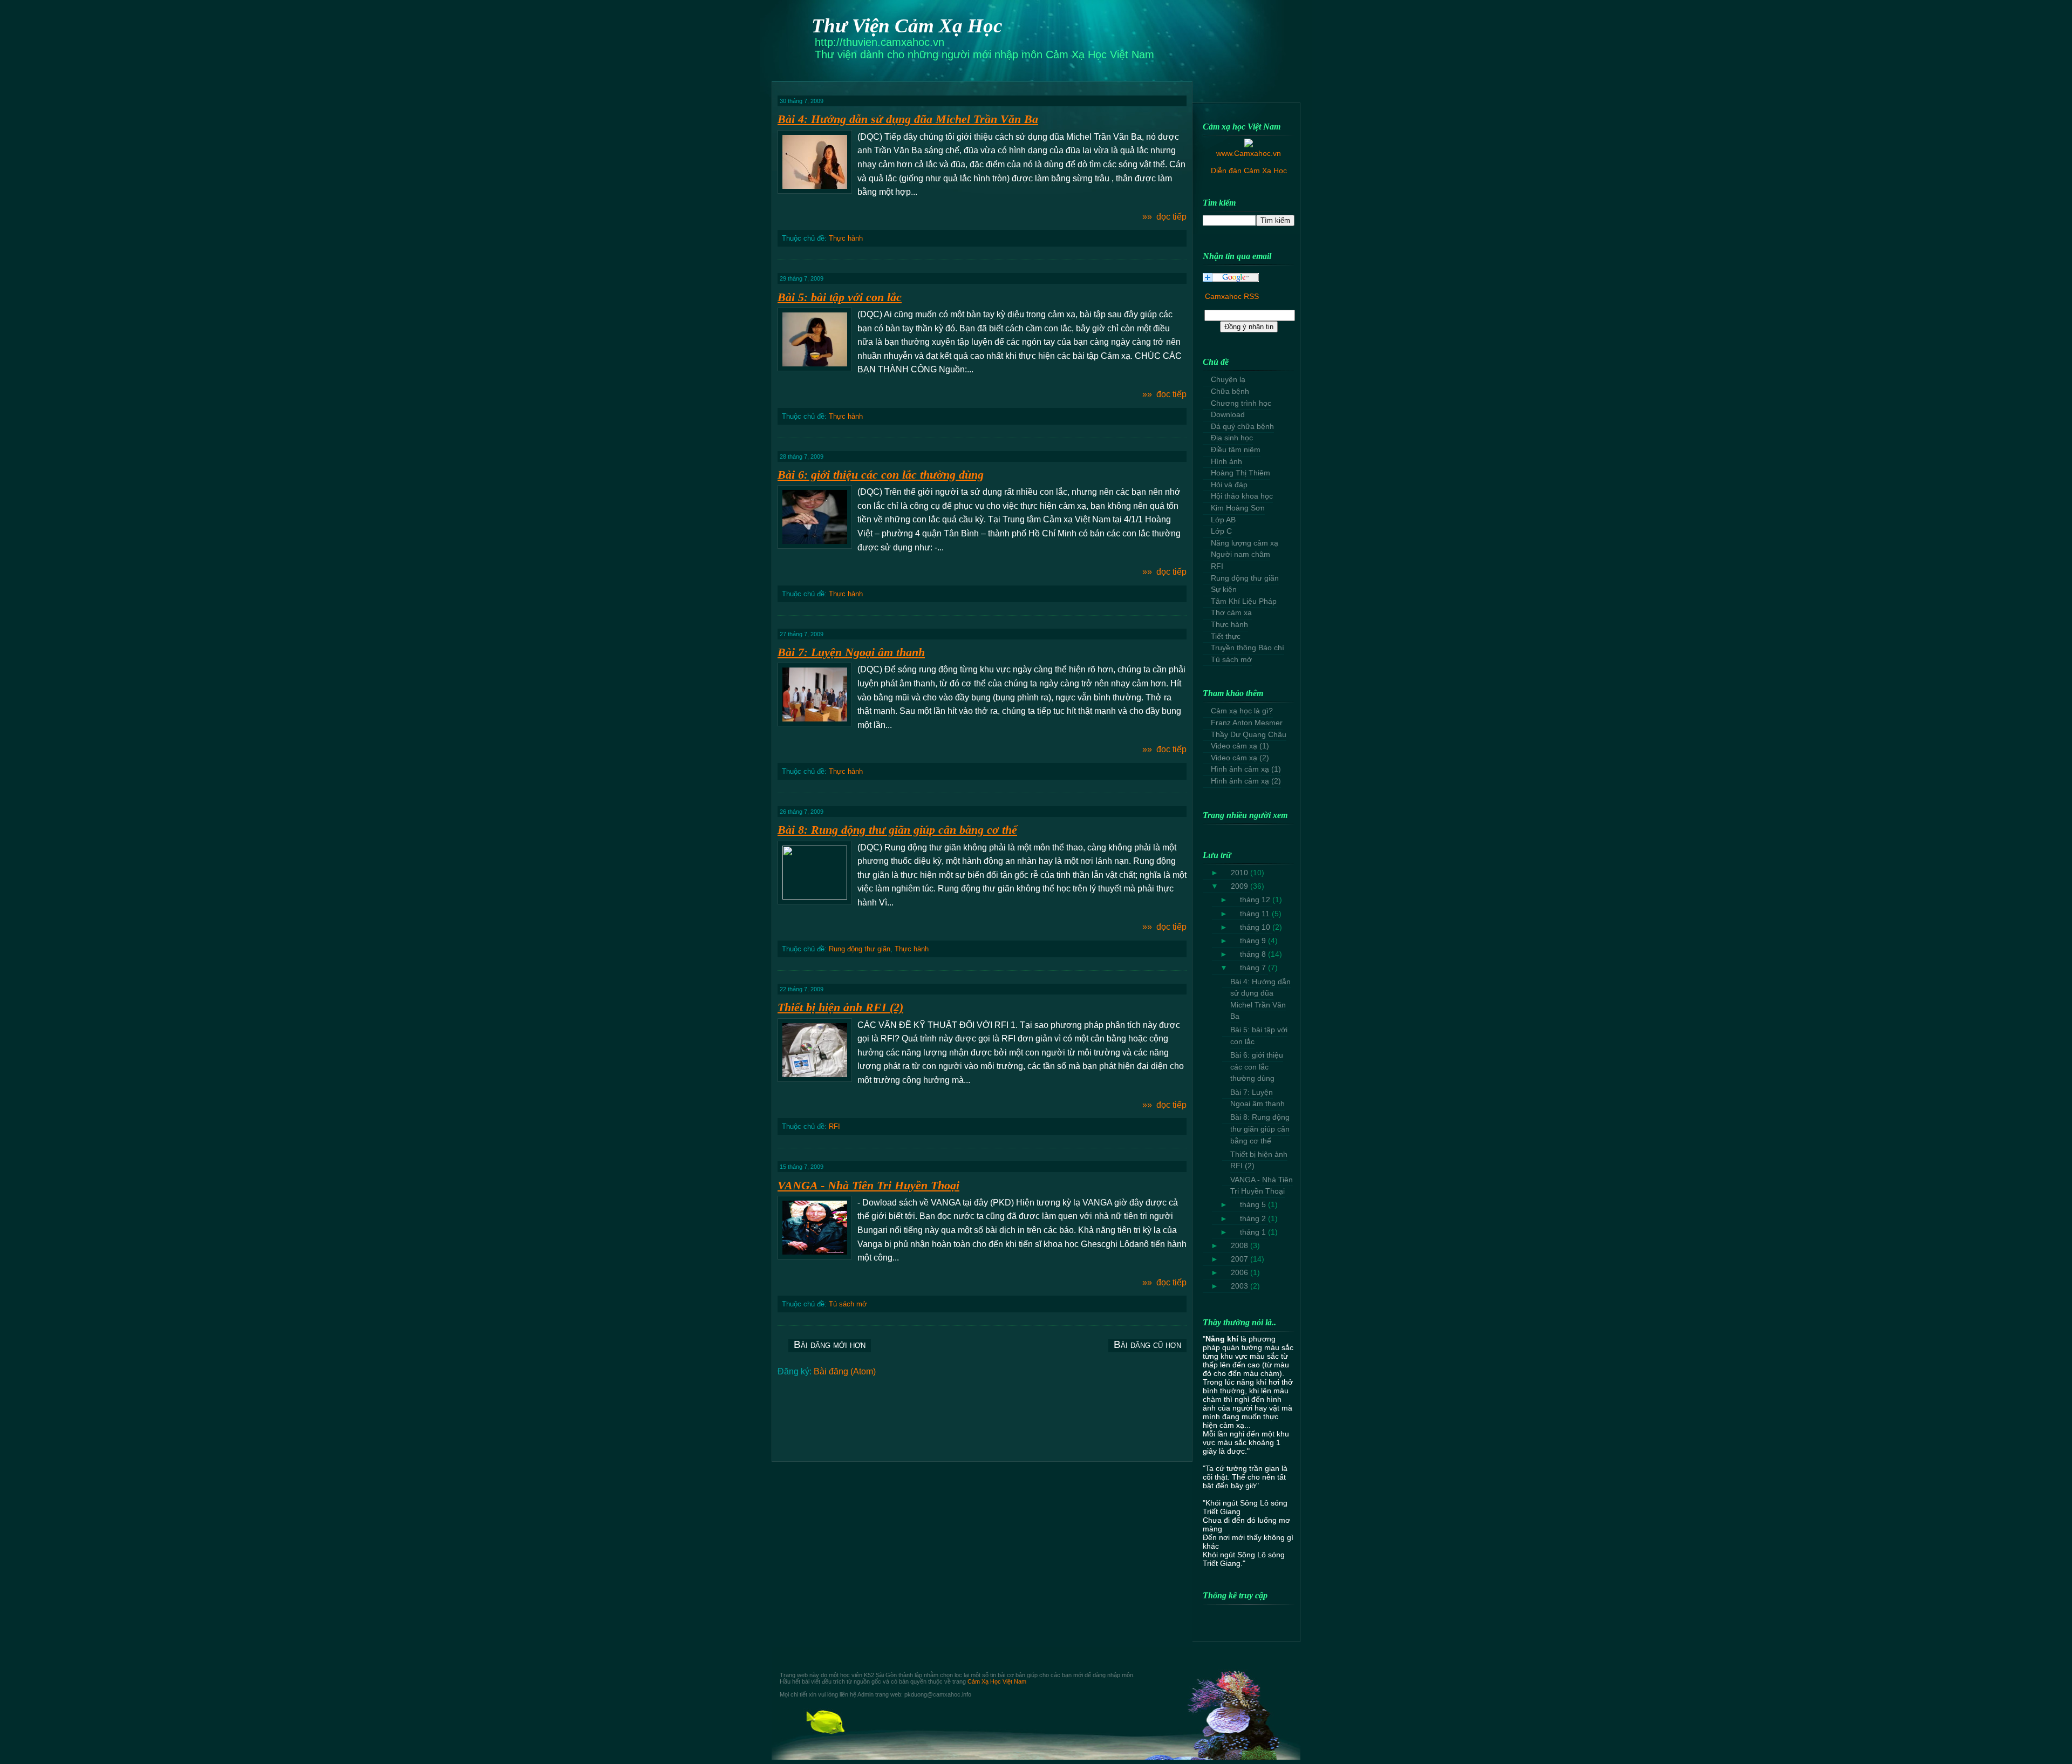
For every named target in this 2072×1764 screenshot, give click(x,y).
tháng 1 (1254, 1232)
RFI (834, 1126)
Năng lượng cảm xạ (1245, 543)
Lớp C (1221, 531)
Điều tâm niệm (1236, 449)
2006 (1241, 1272)
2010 (1241, 873)
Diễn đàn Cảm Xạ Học (1249, 171)
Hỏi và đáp (1229, 485)
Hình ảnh (1226, 461)
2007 (1241, 1259)
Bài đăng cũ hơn (1147, 1344)
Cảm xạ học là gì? (1242, 711)
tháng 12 (1256, 900)
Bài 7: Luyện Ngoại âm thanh (851, 652)
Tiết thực (1226, 636)
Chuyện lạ (1228, 379)
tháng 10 (1256, 927)
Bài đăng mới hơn (830, 1344)
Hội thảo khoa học (1242, 496)
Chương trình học (1241, 403)
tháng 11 (1256, 914)
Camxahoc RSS (1232, 296)
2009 (1241, 886)
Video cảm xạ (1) (1240, 746)
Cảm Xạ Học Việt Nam (997, 1681)
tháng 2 (1254, 1218)
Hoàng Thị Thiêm (1241, 473)
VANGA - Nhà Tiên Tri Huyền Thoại (868, 1185)
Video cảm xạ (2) (1240, 758)
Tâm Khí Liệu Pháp (1244, 601)
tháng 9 (1254, 941)
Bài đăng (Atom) (845, 1371)
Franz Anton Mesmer (1247, 723)
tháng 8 (1254, 954)
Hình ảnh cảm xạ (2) (1246, 781)
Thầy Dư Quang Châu (1249, 734)
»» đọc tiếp (1164, 217)
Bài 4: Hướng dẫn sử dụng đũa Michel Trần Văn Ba (908, 119)
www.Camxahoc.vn (1249, 153)
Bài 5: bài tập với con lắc (840, 297)
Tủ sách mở (848, 1304)
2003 (1241, 1286)
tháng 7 (1254, 968)
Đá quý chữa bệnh (1242, 426)
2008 (1241, 1245)
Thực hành (846, 238)
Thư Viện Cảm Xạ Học (907, 26)
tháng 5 (1254, 1204)
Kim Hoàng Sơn (1238, 508)
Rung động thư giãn (860, 949)
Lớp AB (1223, 520)
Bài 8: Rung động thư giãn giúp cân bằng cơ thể (897, 830)
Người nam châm (1241, 554)
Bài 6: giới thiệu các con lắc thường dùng (881, 475)
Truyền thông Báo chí (1248, 648)
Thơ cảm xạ (1231, 612)
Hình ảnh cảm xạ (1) (1246, 769)
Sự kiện (1224, 589)
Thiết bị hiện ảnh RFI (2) (840, 1007)
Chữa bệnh (1230, 391)
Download (1228, 414)
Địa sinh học (1232, 438)
